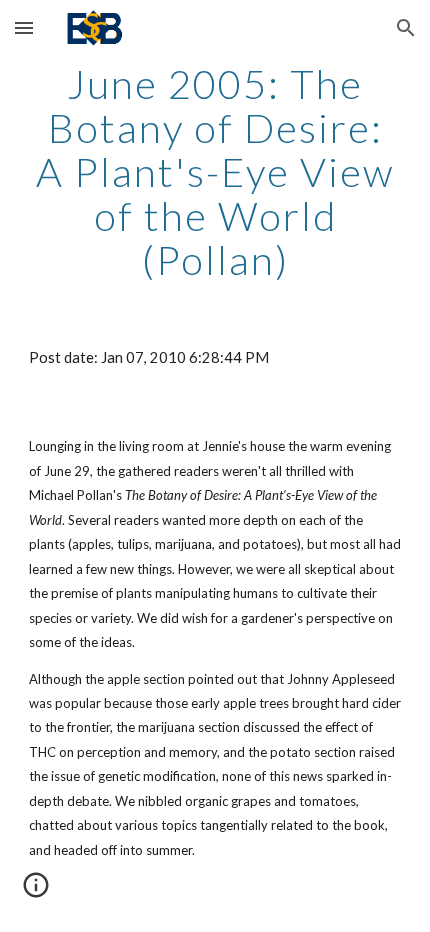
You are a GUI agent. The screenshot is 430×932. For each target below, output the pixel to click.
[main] (215, 172)
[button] (24, 27)
